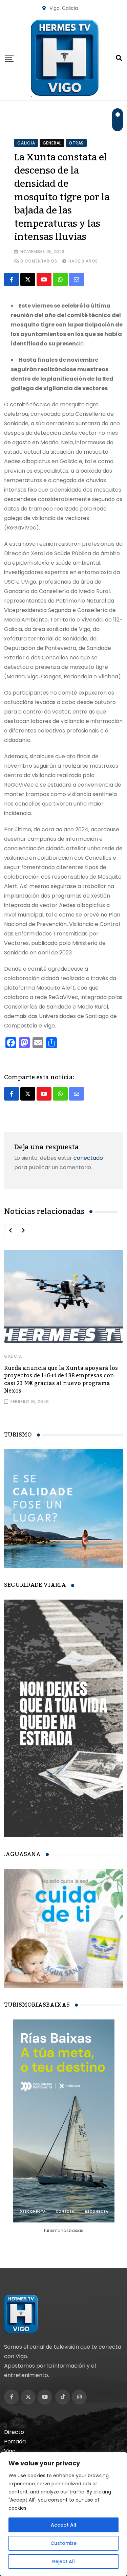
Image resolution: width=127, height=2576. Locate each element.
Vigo (10, 2451)
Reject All (63, 2561)
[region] (63, 2514)
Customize (63, 2543)
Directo (14, 2432)
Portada (15, 2442)
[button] (10, 1230)
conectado (88, 1158)
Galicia (13, 1356)
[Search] (119, 58)
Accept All (63, 2525)
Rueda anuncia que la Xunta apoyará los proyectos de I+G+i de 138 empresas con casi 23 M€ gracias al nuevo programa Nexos (61, 1380)
